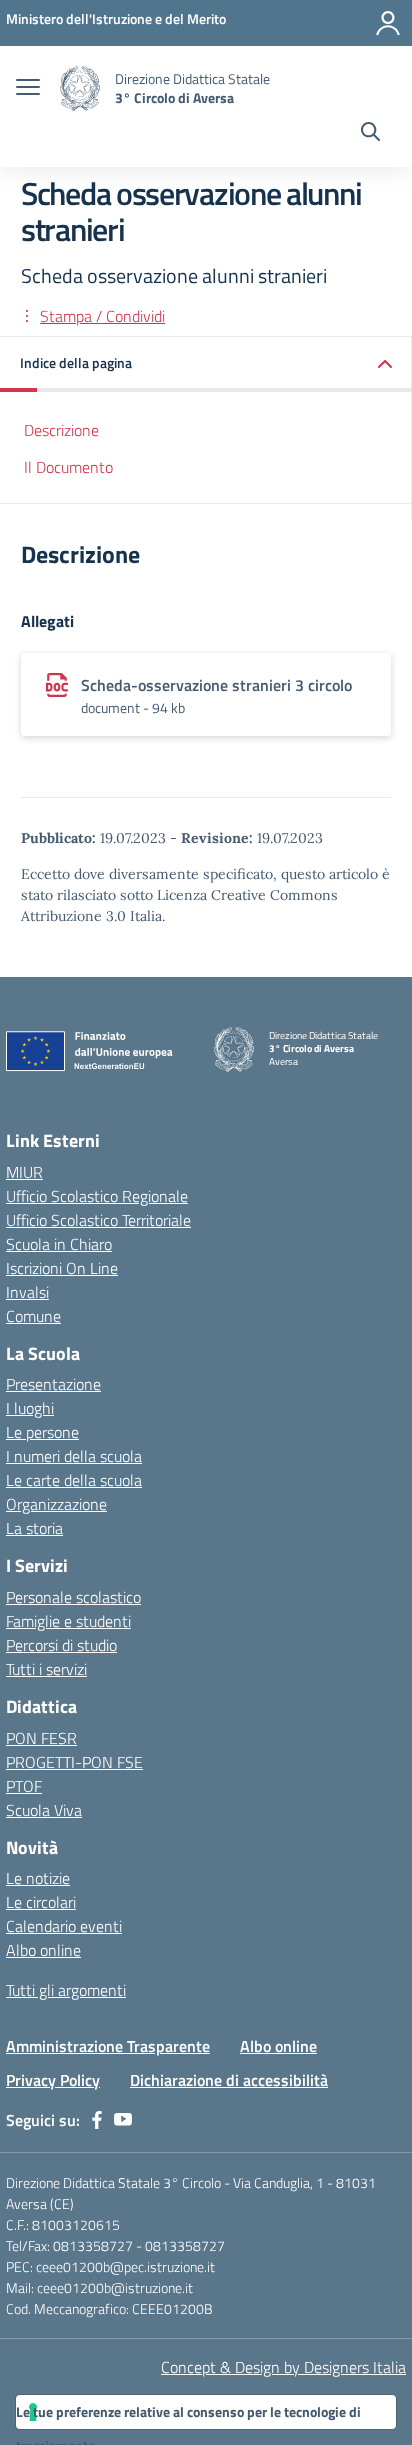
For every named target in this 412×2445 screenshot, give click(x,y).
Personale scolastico (73, 1597)
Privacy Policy (53, 2080)
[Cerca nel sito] (370, 134)
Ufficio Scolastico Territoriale (98, 1220)
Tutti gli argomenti (66, 1990)
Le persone (42, 1432)
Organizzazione (56, 1504)
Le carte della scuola (74, 1480)
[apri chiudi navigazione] (28, 89)
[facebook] (97, 2120)
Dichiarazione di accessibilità (229, 2080)
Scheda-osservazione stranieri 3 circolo (216, 685)
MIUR (24, 1172)
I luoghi (30, 1408)
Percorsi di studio (61, 1645)
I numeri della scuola (74, 1456)
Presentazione (53, 1384)
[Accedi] (388, 23)
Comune (33, 1316)
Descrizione (61, 430)
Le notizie (38, 1878)
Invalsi (27, 1292)
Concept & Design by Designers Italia (283, 2367)
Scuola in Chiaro (59, 1244)
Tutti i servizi (46, 1669)
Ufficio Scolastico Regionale (97, 1196)
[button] (206, 364)
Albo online (43, 1950)
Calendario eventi (64, 1926)
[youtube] (123, 2120)
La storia (34, 1528)
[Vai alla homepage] (80, 88)
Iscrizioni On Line (62, 1268)
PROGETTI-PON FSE (74, 1762)
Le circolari (41, 1902)
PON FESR (41, 1738)
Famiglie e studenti (68, 1621)
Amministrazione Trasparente (108, 2046)
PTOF (24, 1786)
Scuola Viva (44, 1810)
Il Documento (68, 467)
